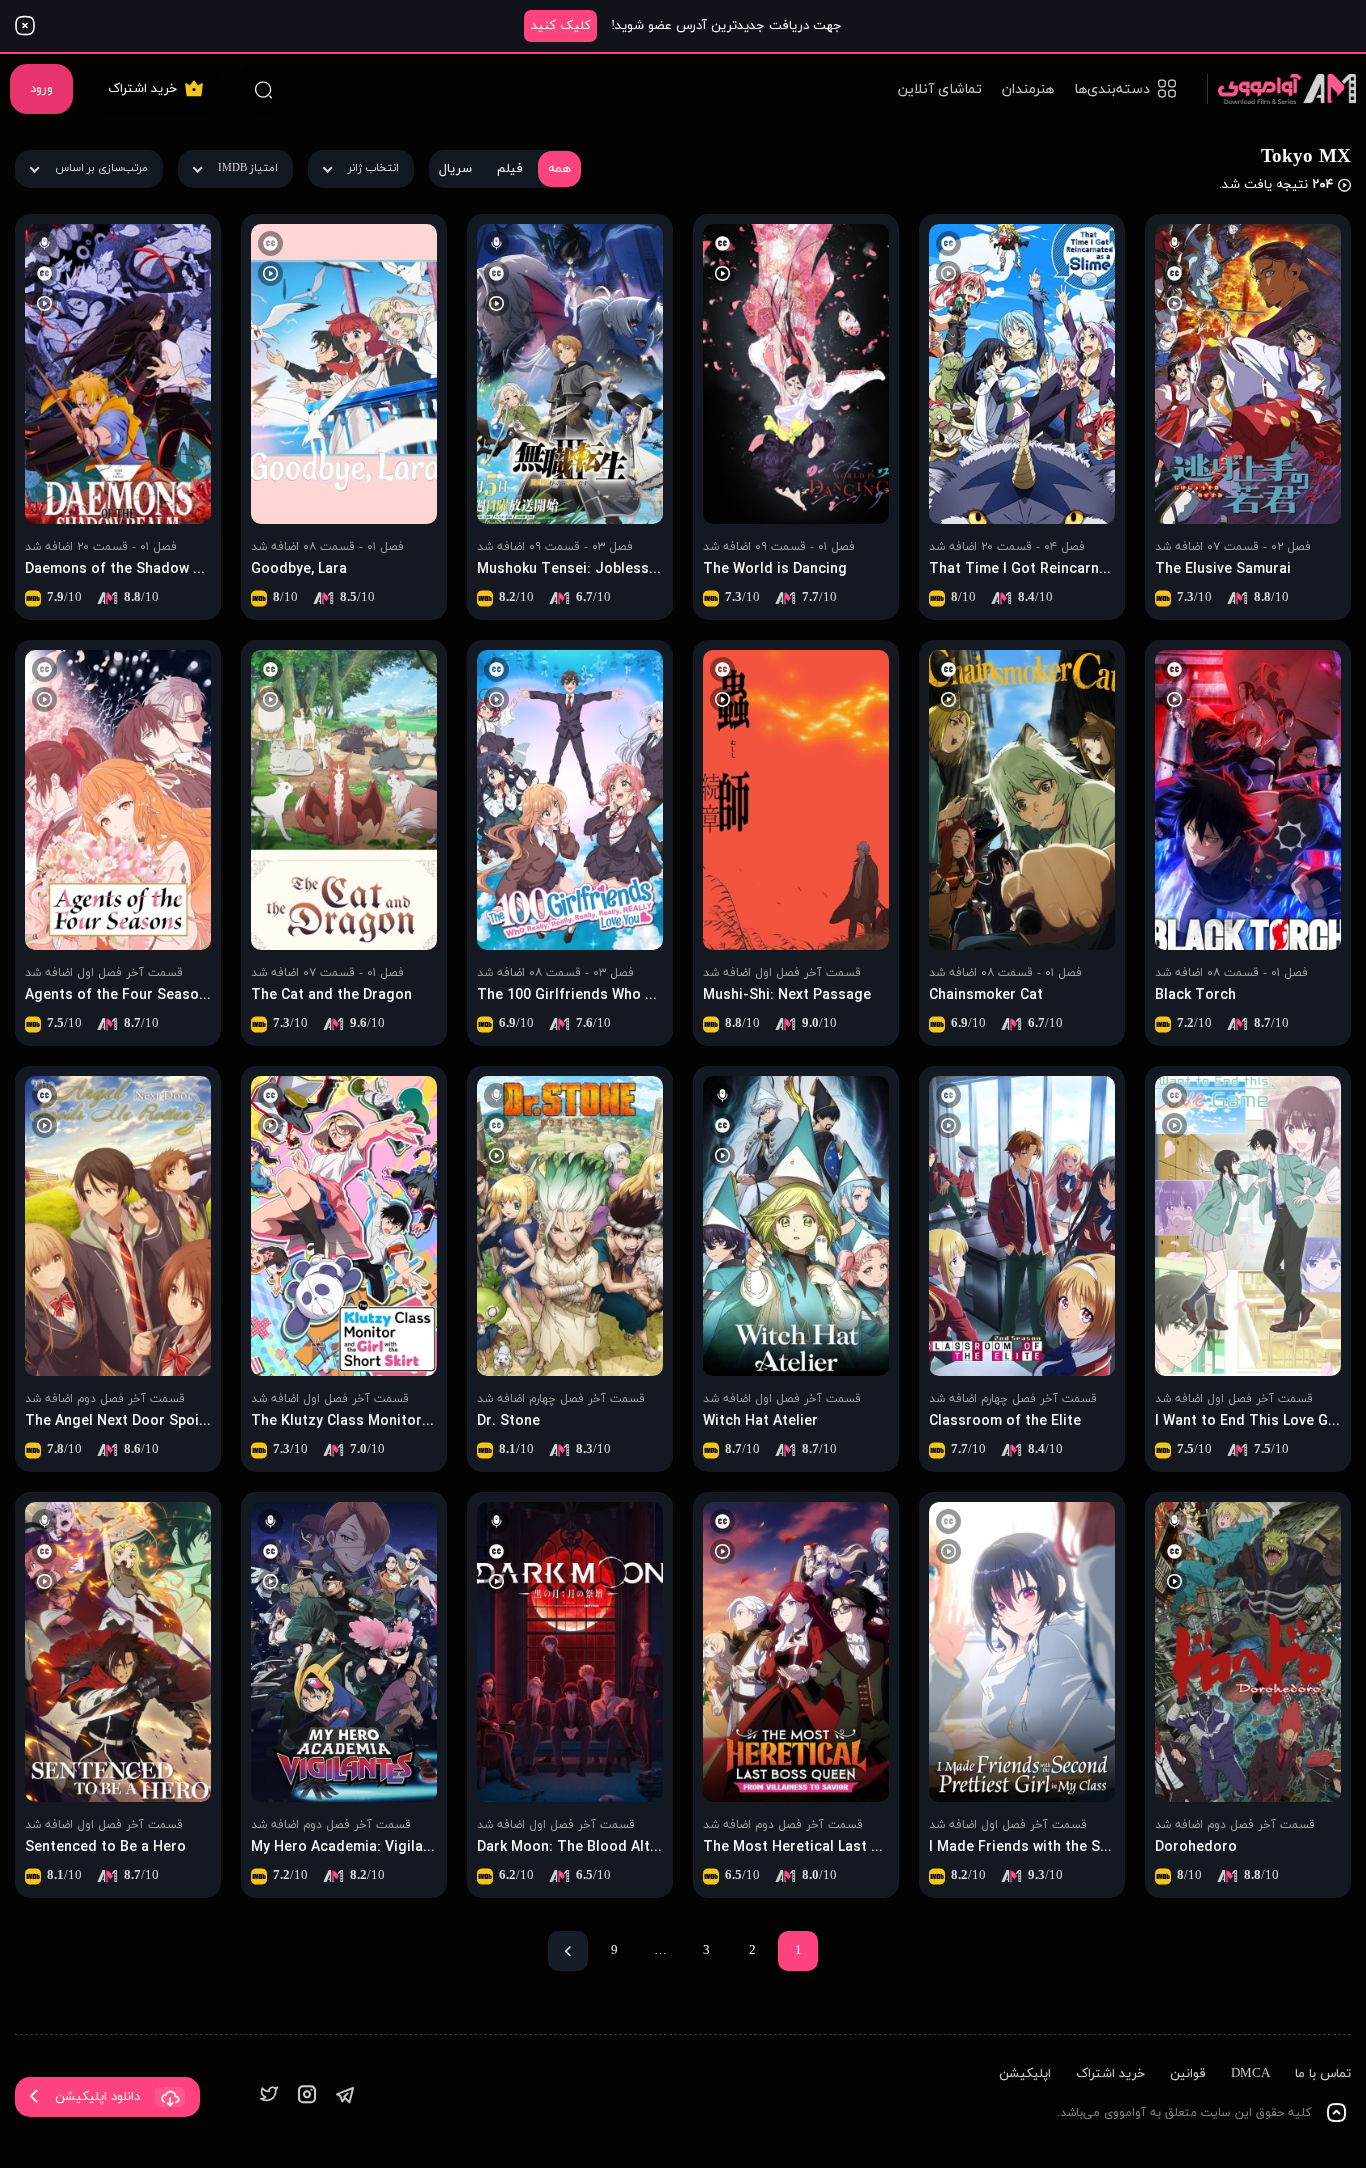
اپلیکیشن (1025, 2074)
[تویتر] (269, 2096)
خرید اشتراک (142, 89)
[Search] (263, 89)
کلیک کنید (561, 26)
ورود (41, 89)
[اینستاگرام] (307, 2096)
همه (559, 169)
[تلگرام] (345, 2096)
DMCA (1250, 2074)
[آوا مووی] (1281, 88)
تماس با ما (1323, 2074)
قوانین (1188, 2074)
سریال (455, 169)
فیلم (510, 169)
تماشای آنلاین (940, 89)
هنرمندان (1028, 89)
